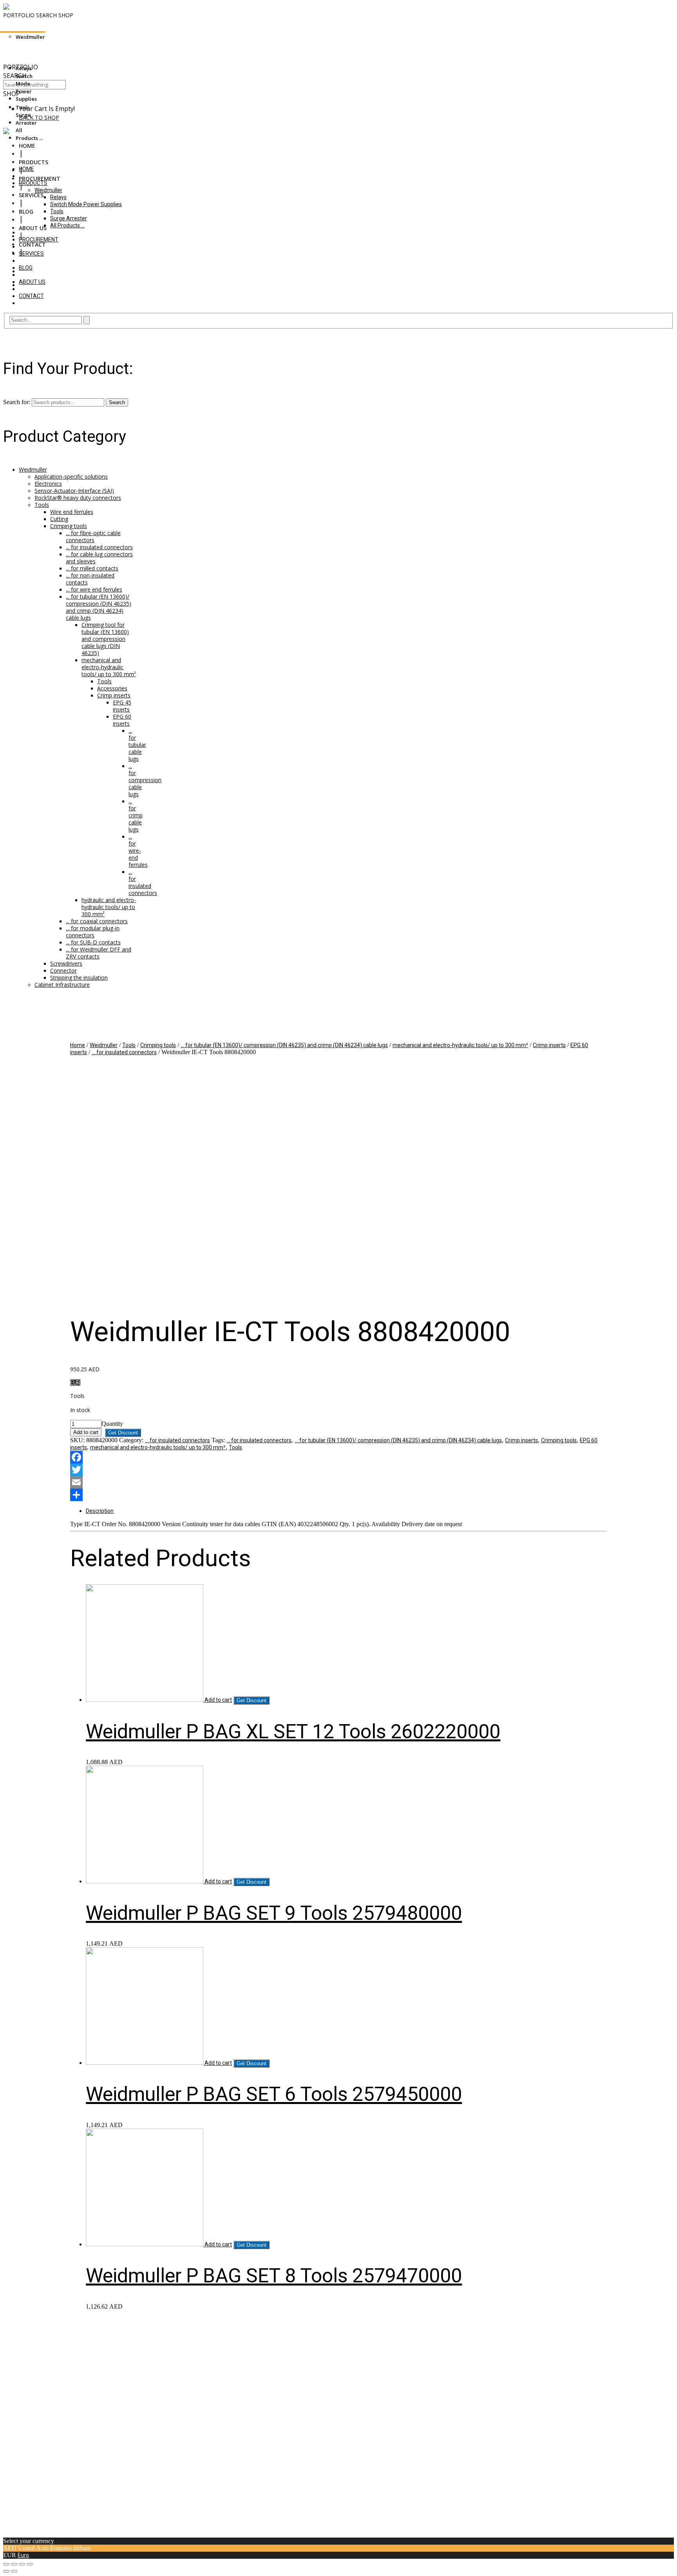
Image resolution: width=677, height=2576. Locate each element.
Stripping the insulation (79, 978)
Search (117, 402)
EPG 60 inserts (122, 720)
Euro (23, 2555)
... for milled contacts (92, 568)
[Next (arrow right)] (14, 2571)
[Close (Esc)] (6, 2564)
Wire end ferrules (72, 512)
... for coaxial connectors (97, 921)
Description (100, 1511)
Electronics (48, 484)
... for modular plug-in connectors (93, 932)
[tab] (346, 1511)
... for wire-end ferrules (138, 850)
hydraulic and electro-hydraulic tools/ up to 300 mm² (109, 907)
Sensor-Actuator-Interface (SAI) (74, 491)
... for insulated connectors (99, 547)
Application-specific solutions (71, 477)
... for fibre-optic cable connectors (93, 536)
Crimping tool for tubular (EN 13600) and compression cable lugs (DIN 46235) (105, 639)
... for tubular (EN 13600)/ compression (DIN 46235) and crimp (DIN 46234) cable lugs (99, 607)
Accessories (112, 688)
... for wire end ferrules (94, 589)
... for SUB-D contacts (93, 942)
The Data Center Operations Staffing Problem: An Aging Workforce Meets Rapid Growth (115, 59)
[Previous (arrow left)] (6, 2571)
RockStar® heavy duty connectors (78, 498)
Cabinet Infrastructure (62, 985)
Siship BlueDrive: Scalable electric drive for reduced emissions (81, 45)
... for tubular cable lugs (137, 745)
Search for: (17, 402)
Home (78, 1045)
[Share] (14, 2564)
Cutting (59, 519)
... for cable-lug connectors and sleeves (99, 558)
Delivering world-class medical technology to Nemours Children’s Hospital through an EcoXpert (123, 52)
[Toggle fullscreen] (22, 2564)
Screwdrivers (66, 963)
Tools (42, 505)
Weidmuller (33, 469)
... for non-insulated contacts (90, 579)
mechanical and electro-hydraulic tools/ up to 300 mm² (109, 667)
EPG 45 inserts (122, 706)
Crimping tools (69, 526)
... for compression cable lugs (145, 780)
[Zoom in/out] (30, 2564)
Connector (63, 970)
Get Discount (123, 1433)
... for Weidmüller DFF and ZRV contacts (99, 953)
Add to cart (86, 1432)
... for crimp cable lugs (136, 815)
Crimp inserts (114, 695)
